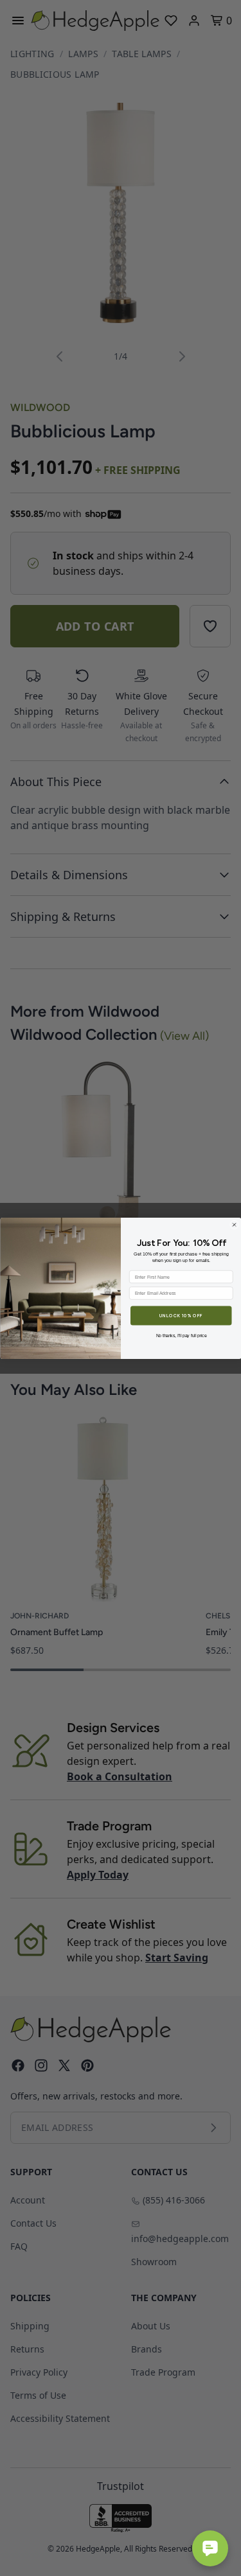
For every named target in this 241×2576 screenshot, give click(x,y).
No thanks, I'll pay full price (181, 1335)
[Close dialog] (234, 1225)
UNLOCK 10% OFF (181, 1315)
